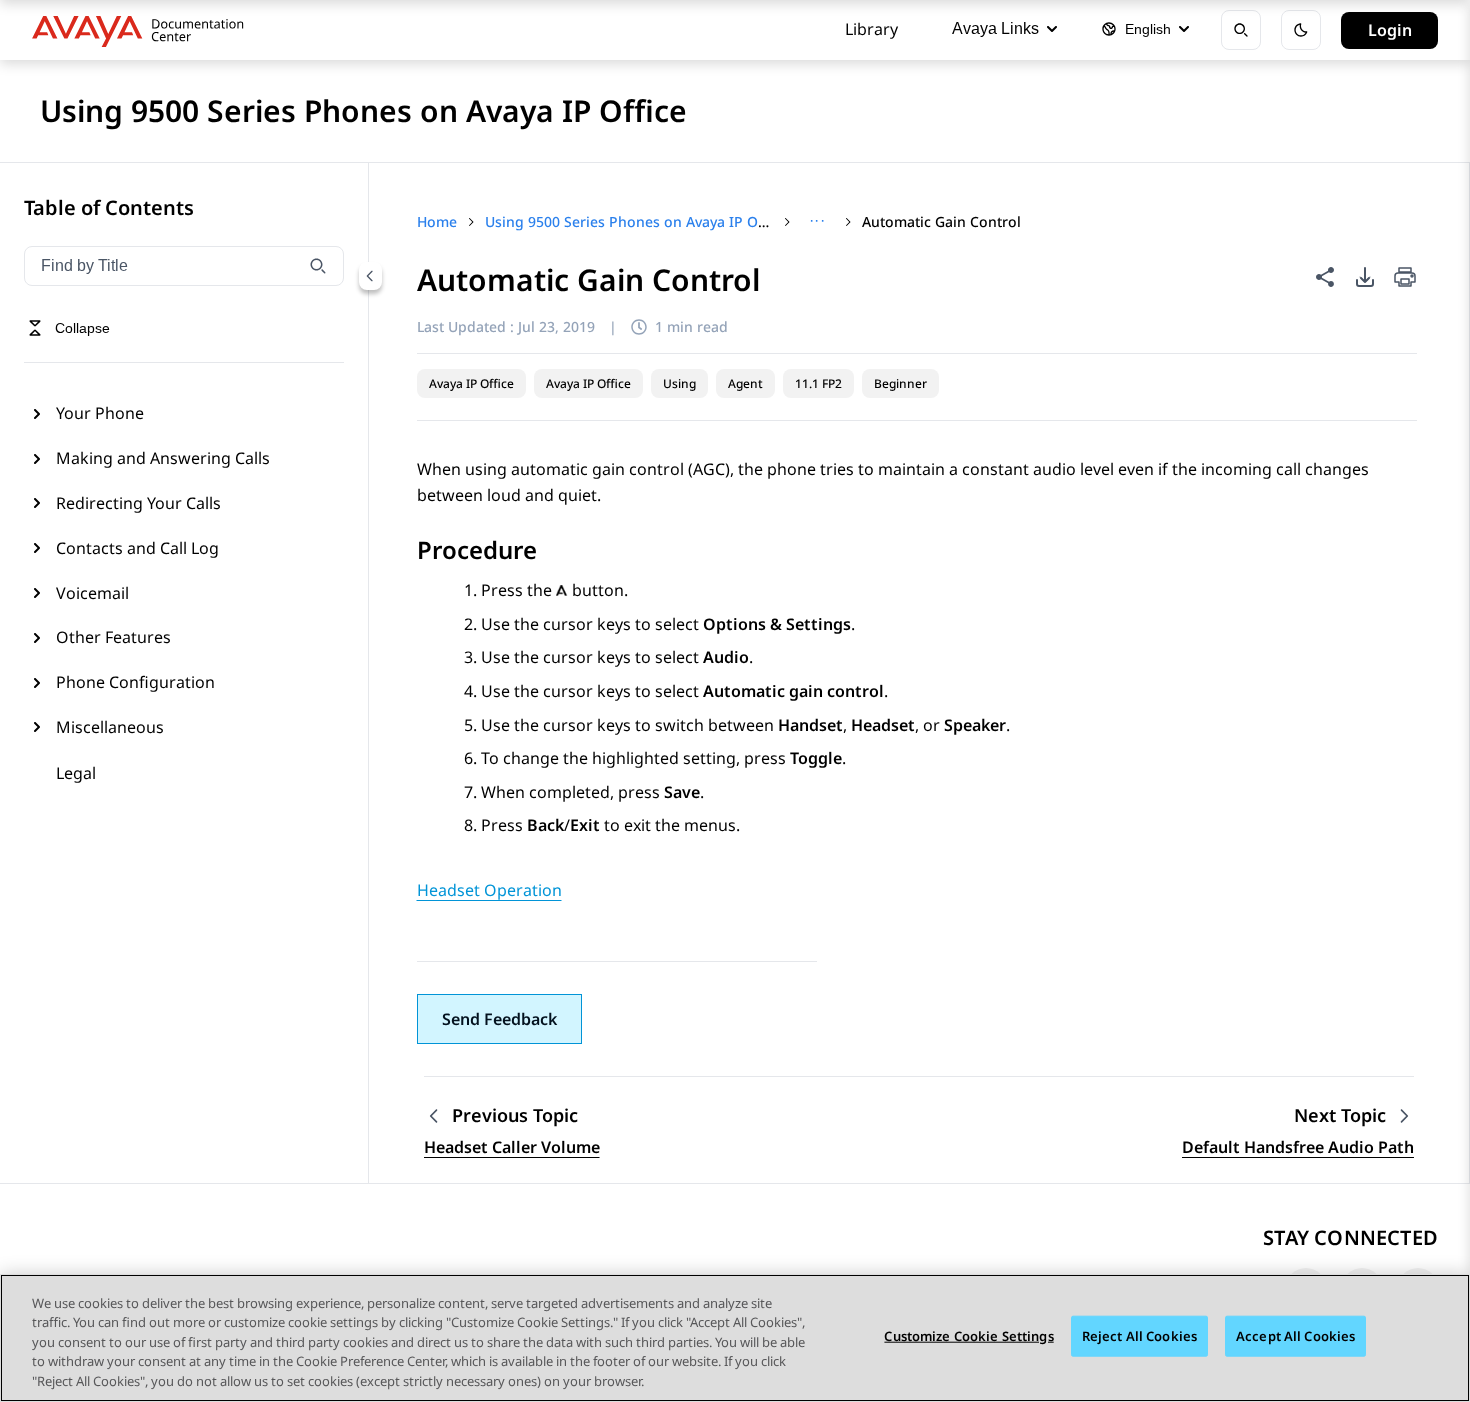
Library (871, 29)
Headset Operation (489, 890)
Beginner (900, 383)
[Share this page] (1325, 277)
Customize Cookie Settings (968, 1336)
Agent (745, 383)
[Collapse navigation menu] (370, 276)
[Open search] (1241, 30)
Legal (76, 773)
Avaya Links (995, 28)
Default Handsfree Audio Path (1298, 1147)
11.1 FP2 (818, 383)
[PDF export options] (1365, 277)
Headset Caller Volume (512, 1147)
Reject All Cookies (1139, 1336)
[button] (499, 1019)
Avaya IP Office (471, 383)
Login (1390, 30)
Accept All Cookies (1295, 1336)
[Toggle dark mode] (1301, 30)
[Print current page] (1405, 278)
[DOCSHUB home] (143, 30)
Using (679, 383)
